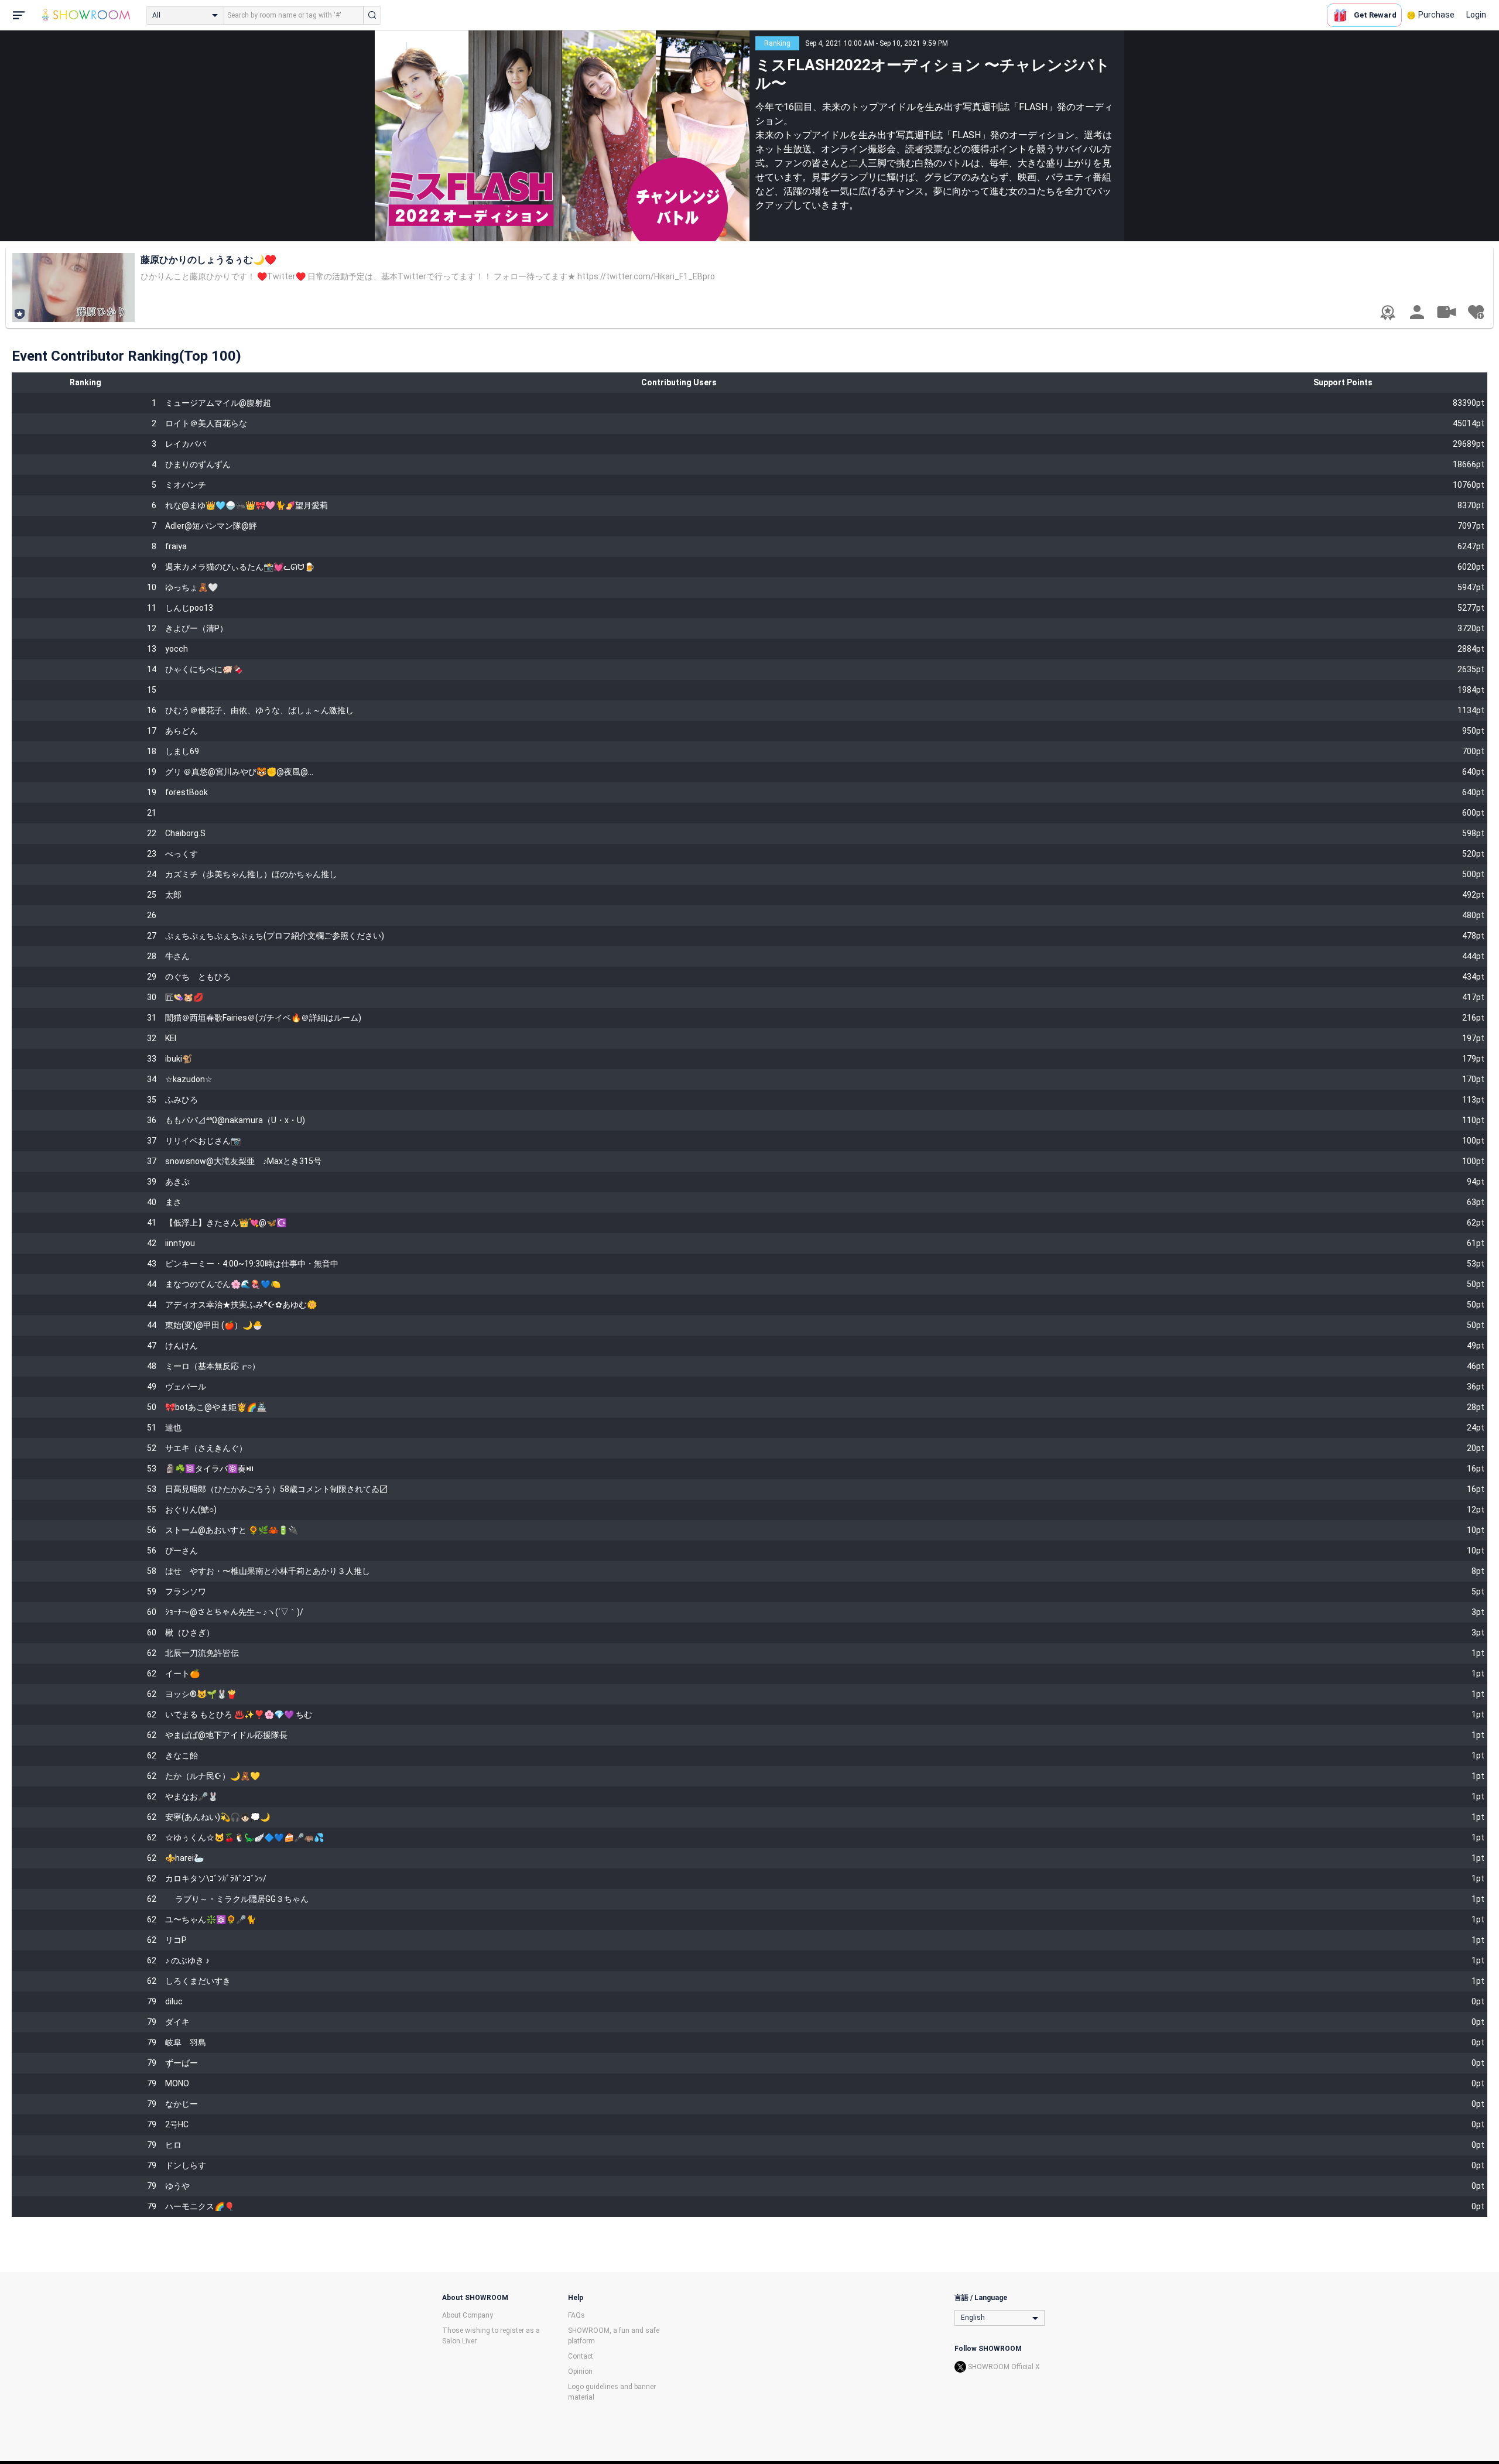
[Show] (1446, 312)
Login (1476, 15)
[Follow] (1476, 312)
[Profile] (1417, 312)
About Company (468, 2315)
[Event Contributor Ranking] (1388, 313)
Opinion (580, 2371)
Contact (581, 2356)
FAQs (576, 2315)
